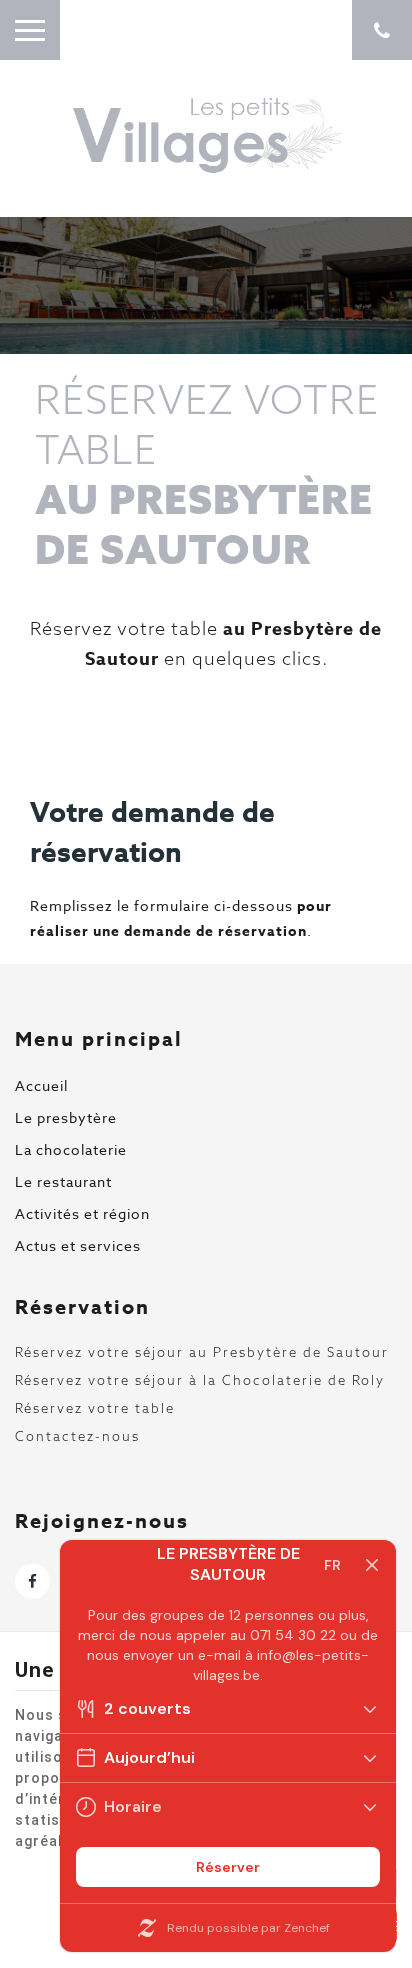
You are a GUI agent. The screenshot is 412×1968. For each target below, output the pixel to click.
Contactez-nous (77, 1436)
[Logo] (206, 135)
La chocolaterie (71, 1149)
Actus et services (78, 1245)
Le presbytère (66, 1117)
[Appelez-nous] (382, 30)
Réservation (82, 1306)
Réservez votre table (95, 1408)
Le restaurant (63, 1181)
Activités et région (82, 1213)
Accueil (41, 1085)
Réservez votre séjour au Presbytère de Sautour (202, 1352)
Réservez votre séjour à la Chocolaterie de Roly (200, 1380)
